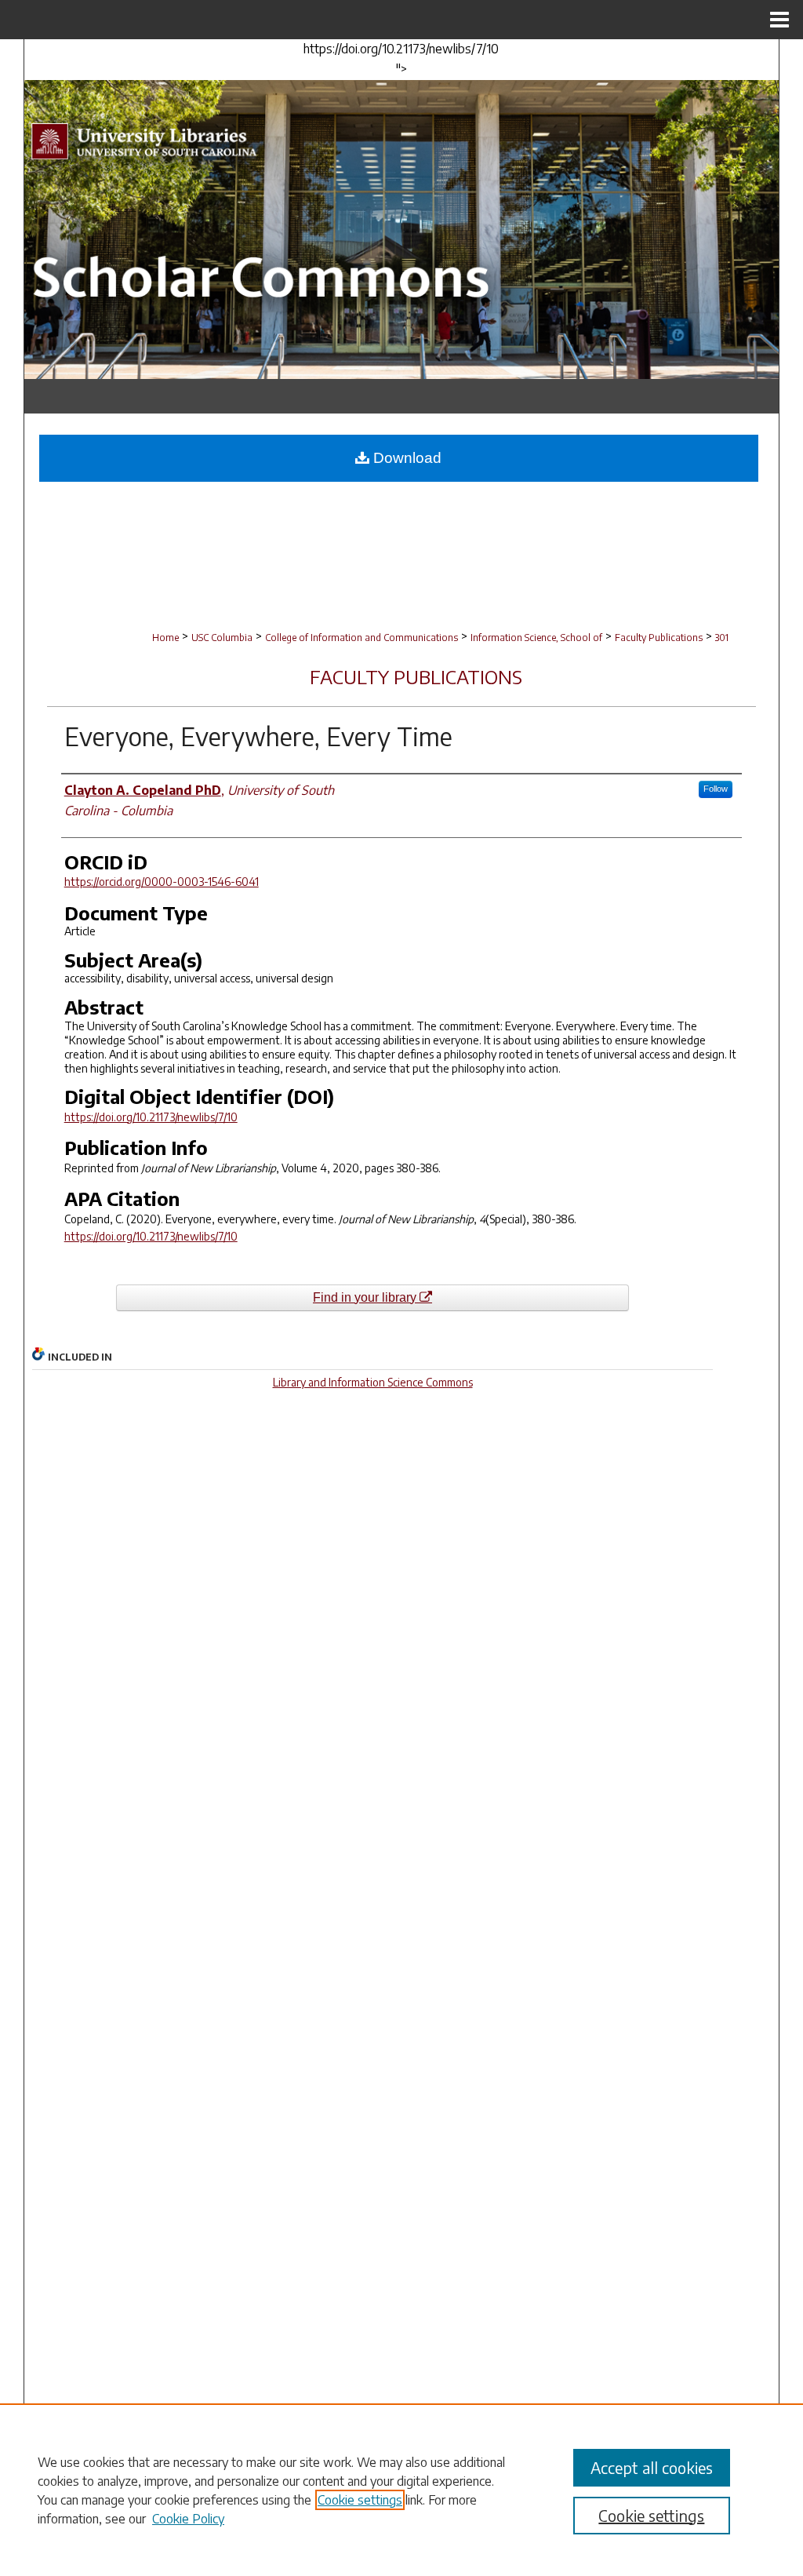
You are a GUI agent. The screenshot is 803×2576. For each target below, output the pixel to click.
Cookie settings (360, 2500)
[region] (401, 2490)
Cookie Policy (188, 2519)
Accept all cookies (652, 2467)
